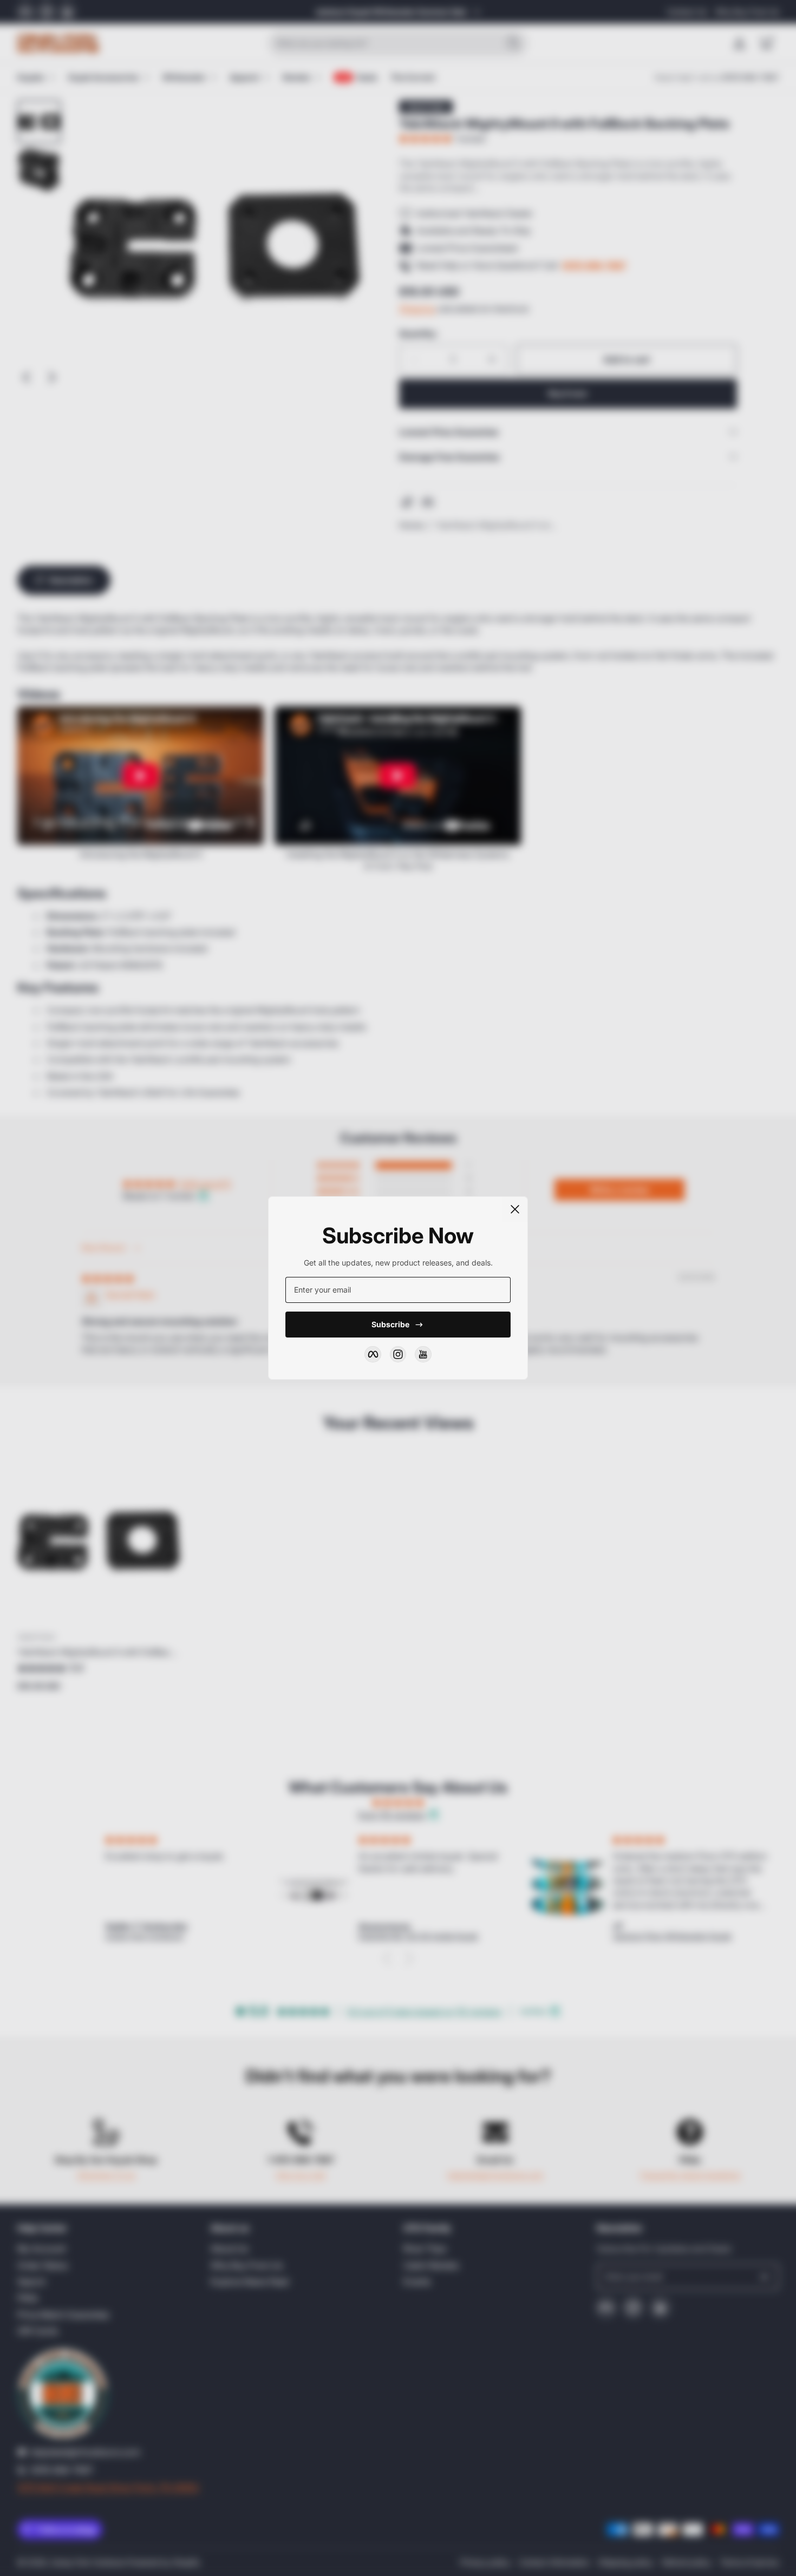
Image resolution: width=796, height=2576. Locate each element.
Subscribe (390, 1324)
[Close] (515, 1209)
